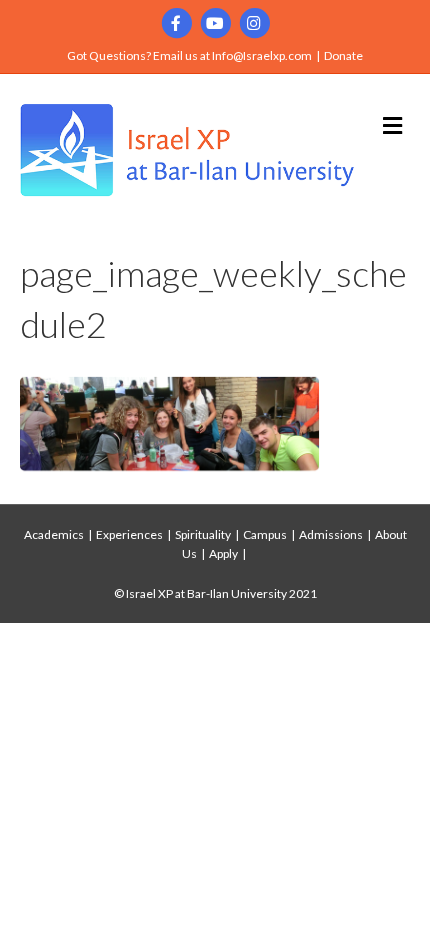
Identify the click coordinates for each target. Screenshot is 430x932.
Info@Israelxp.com (262, 55)
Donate (343, 55)
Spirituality (203, 534)
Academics (54, 534)
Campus (265, 534)
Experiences (129, 534)
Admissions (331, 534)
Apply (223, 553)
